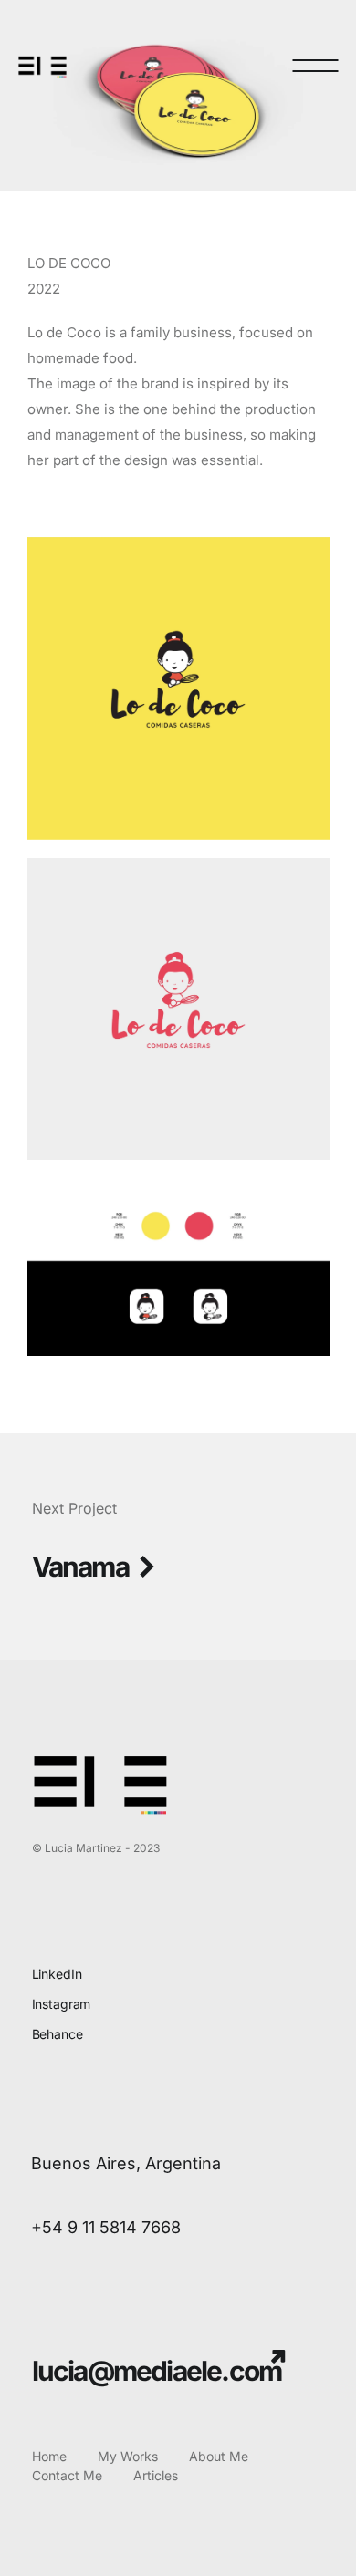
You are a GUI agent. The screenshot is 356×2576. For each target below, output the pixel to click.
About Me (219, 2456)
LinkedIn (57, 1974)
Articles (156, 2475)
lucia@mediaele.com (157, 2371)
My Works (128, 2456)
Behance (58, 2034)
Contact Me (67, 2475)
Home (49, 2456)
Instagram (62, 2004)
